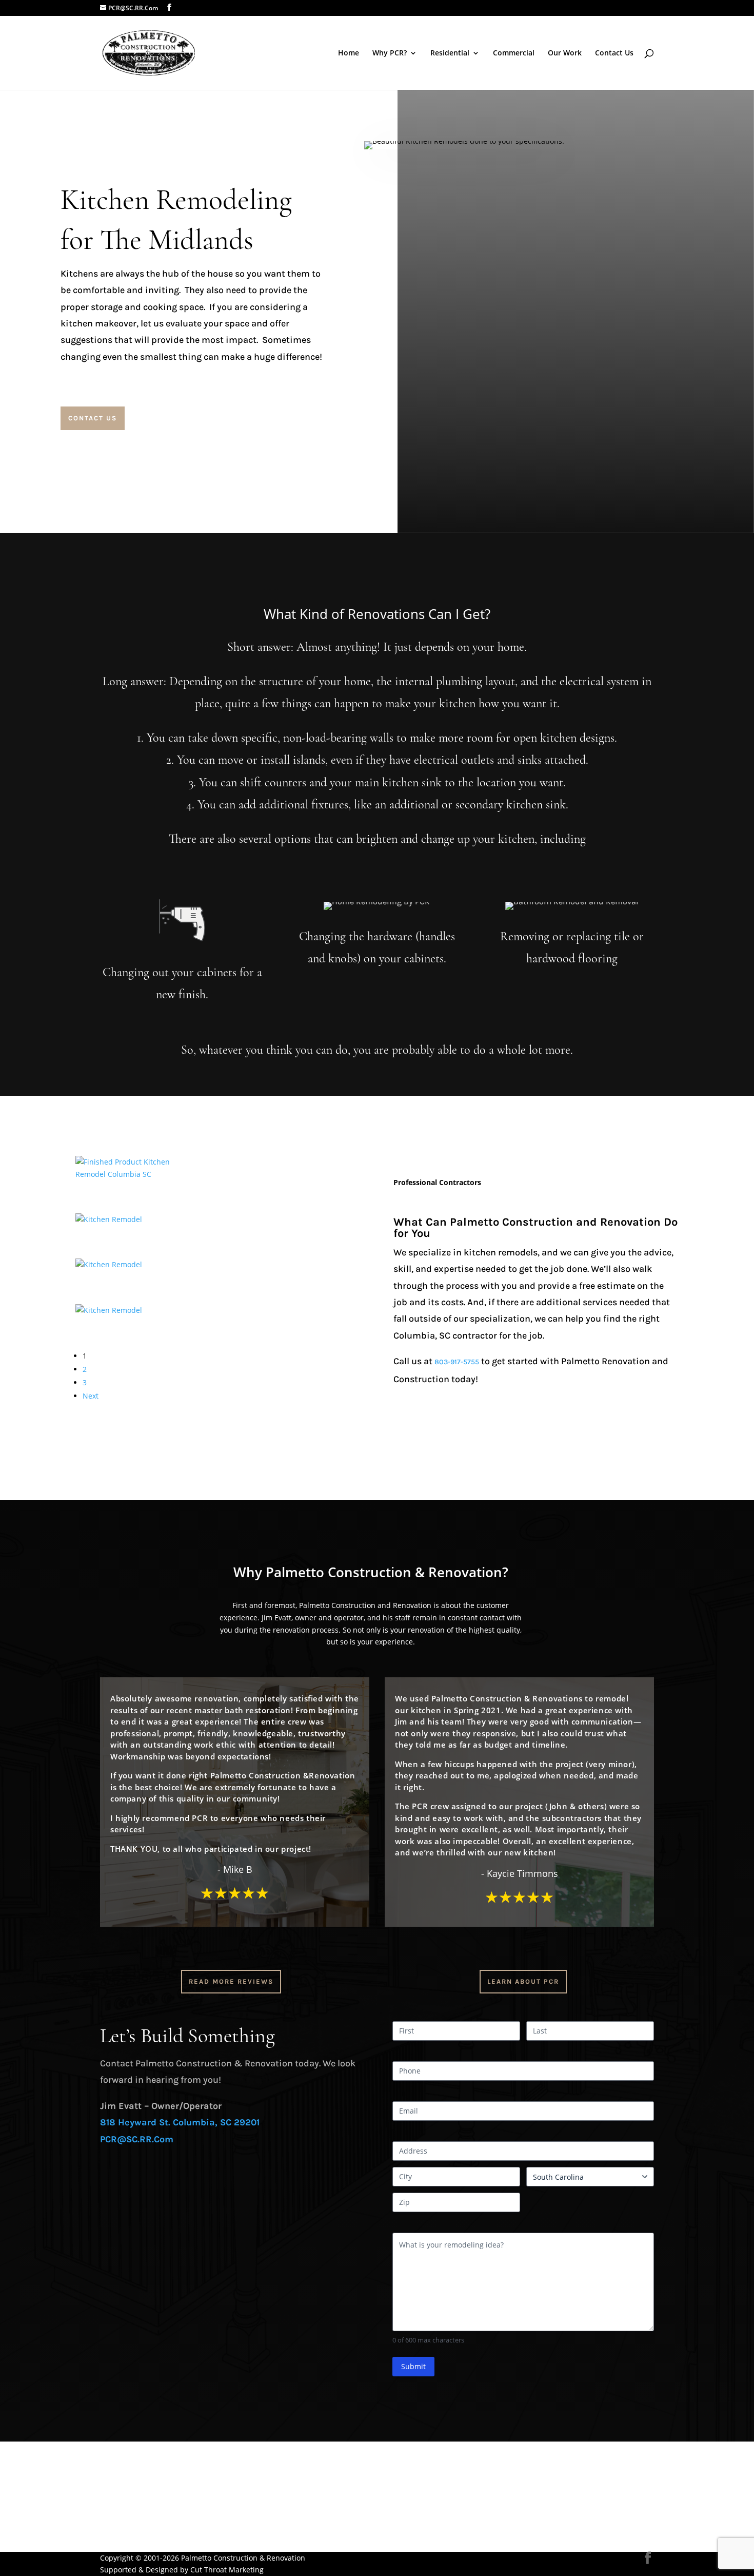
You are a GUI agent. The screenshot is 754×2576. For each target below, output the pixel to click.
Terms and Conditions (138, 2533)
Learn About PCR (523, 1981)
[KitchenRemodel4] (109, 1264)
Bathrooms (119, 2460)
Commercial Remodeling (142, 2497)
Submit (413, 2366)
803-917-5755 (457, 1362)
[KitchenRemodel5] (109, 1310)
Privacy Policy (123, 2521)
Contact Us (614, 53)
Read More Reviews (231, 1981)
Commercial (514, 53)
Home (349, 53)
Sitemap (114, 2545)
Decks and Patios (129, 2472)
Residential (450, 53)
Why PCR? (390, 53)
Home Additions (127, 2484)
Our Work (565, 53)
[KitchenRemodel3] (109, 1219)
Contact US (93, 418)
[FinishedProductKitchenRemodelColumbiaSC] (138, 1174)
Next (91, 1396)
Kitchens (115, 2447)
